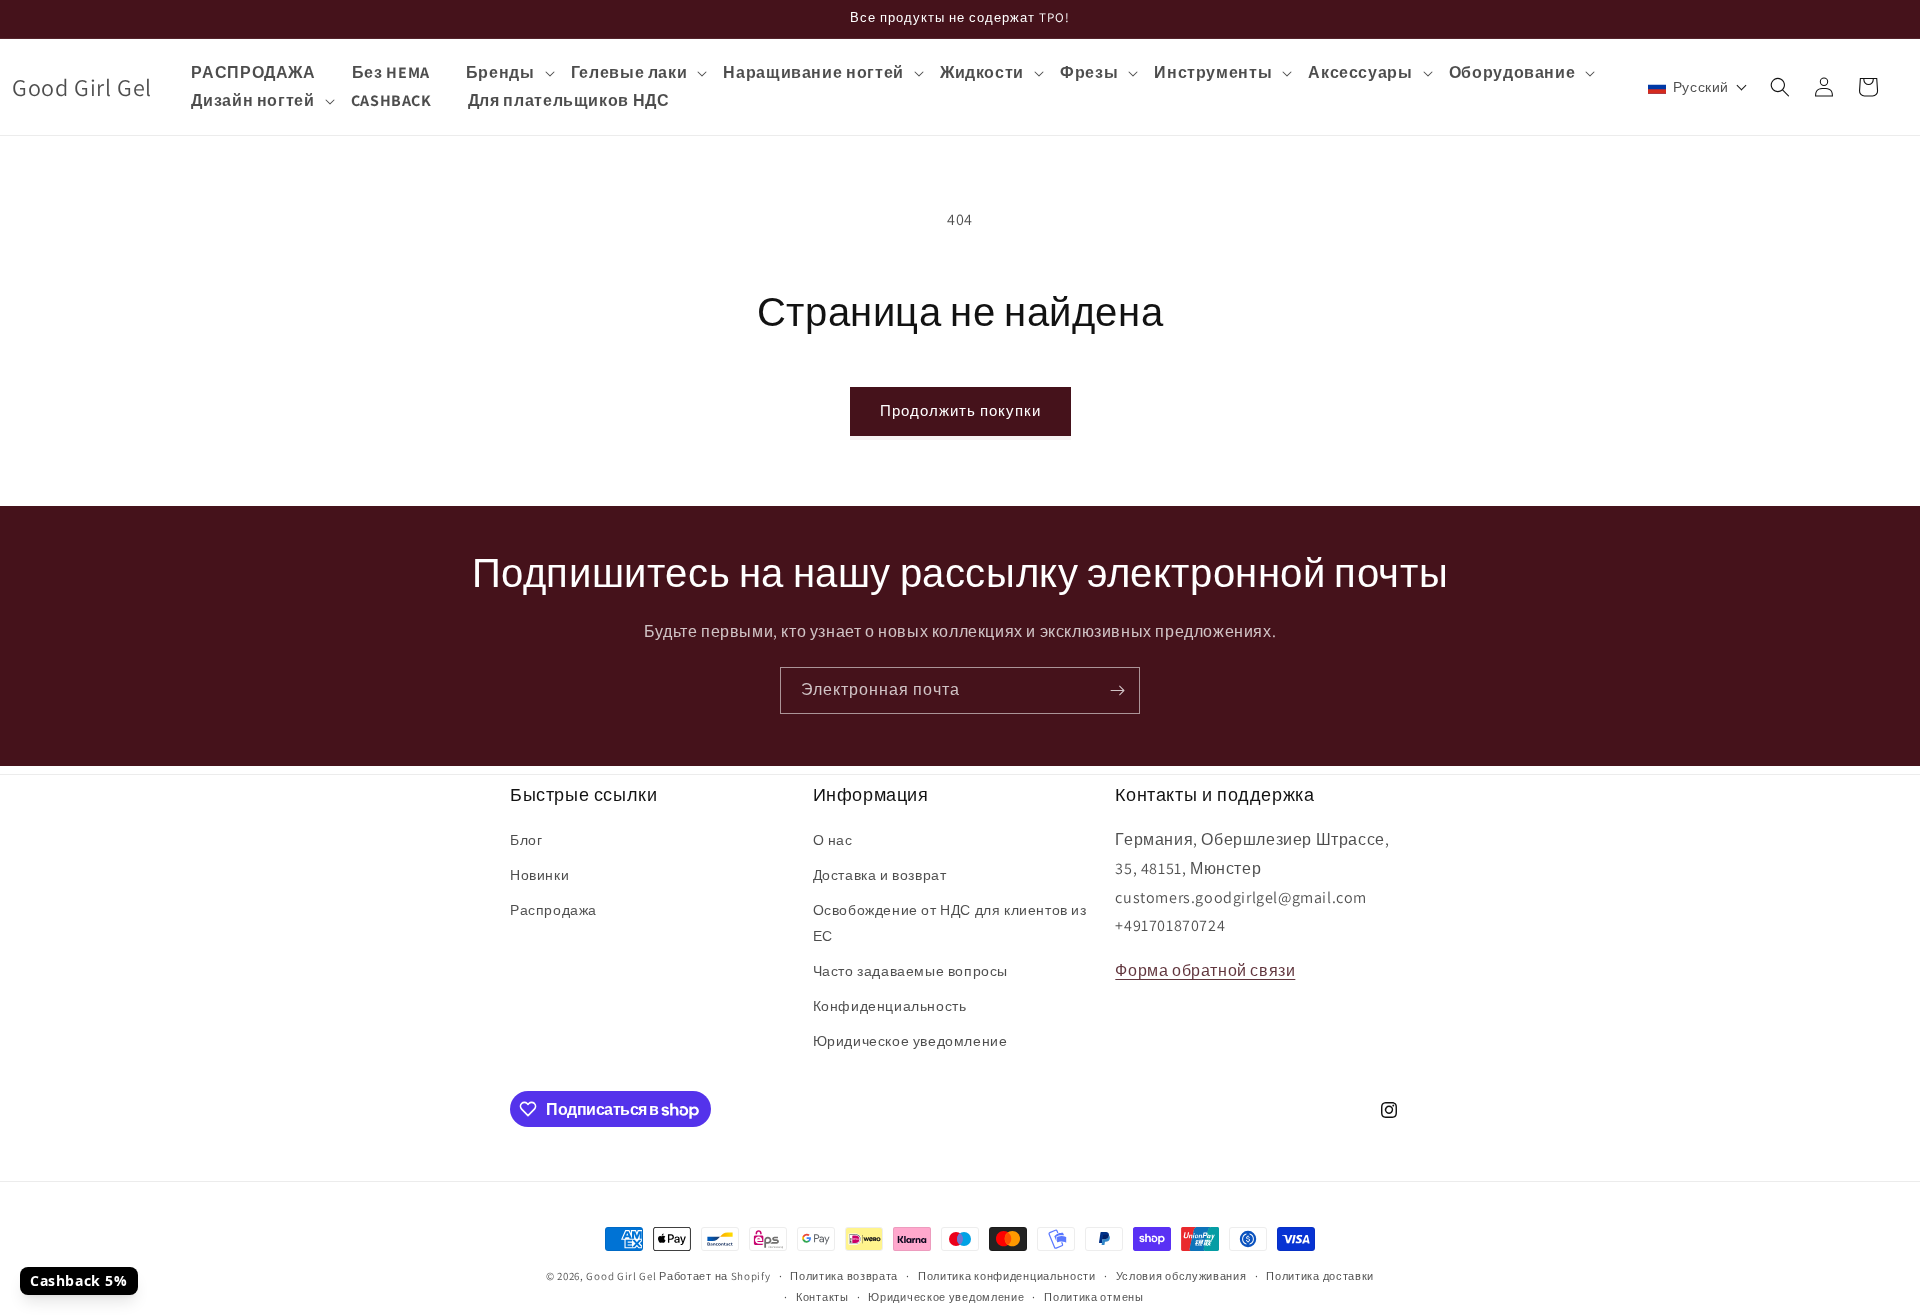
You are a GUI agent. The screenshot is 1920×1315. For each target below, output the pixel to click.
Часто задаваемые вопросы (910, 971)
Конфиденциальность (890, 1006)
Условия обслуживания (1181, 1276)
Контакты (822, 1297)
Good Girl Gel (621, 1276)
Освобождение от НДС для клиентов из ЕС (950, 922)
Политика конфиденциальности (1007, 1276)
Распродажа (553, 910)
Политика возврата (844, 1276)
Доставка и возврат (880, 875)
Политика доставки (1320, 1276)
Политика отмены (1094, 1297)
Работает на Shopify (714, 1276)
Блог (526, 840)
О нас (833, 840)
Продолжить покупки (960, 410)
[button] (509, 73)
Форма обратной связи (1205, 970)
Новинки (539, 875)
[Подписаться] (1117, 690)
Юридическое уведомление (910, 1041)
